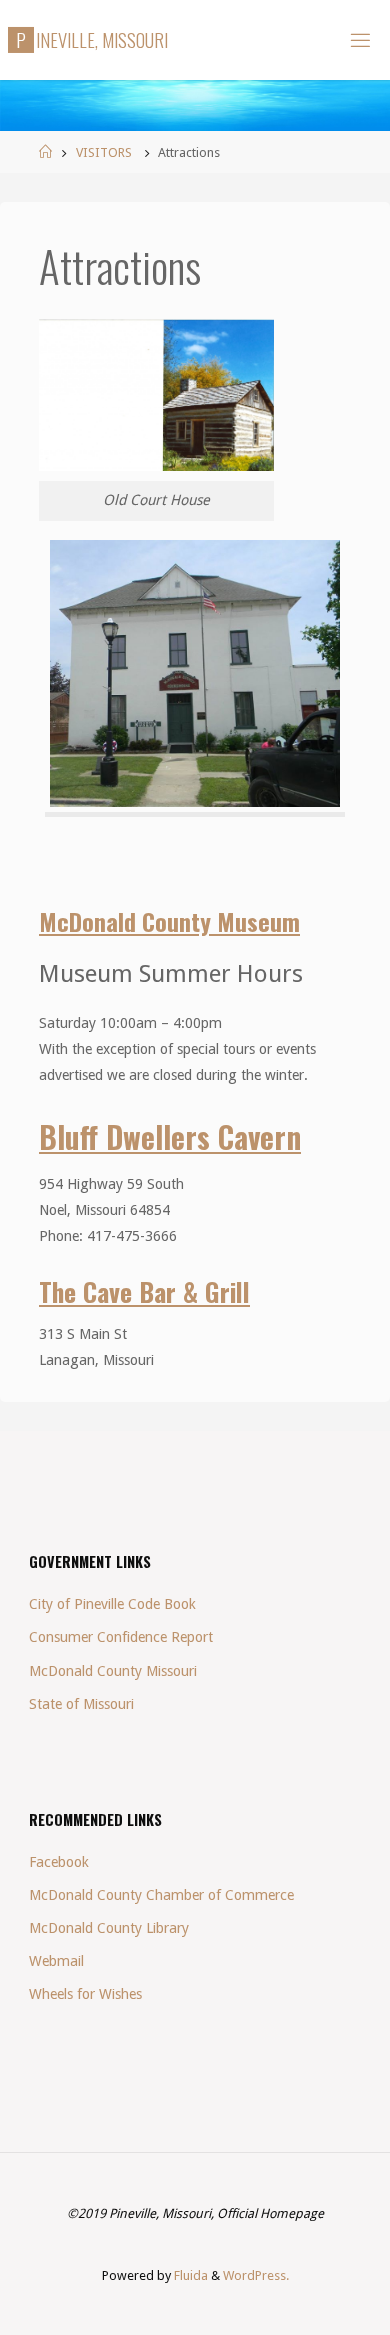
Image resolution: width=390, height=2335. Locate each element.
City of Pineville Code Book (112, 1604)
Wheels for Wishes (85, 1994)
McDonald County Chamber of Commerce (161, 1895)
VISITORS (104, 152)
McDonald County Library (109, 1928)
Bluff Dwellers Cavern (170, 1137)
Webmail (56, 1961)
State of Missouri (81, 1704)
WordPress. (256, 2275)
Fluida (189, 2275)
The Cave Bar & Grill (144, 1291)
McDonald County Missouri (113, 1671)
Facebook (59, 1862)
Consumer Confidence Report (121, 1637)
